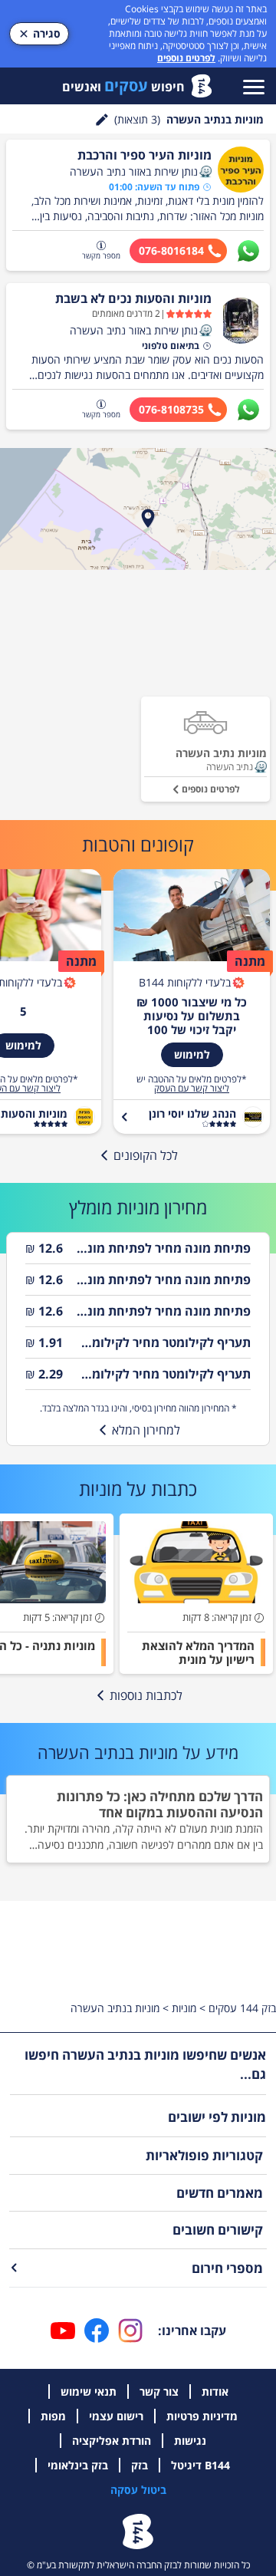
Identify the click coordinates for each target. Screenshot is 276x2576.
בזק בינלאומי (78, 2465)
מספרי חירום (227, 2268)
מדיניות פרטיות (202, 2416)
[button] (205, 172)
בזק (140, 2465)
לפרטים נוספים (186, 58)
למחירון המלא (146, 1430)
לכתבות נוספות (146, 1695)
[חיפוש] (102, 120)
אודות (215, 2392)
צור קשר (159, 2392)
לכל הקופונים (146, 1155)
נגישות (190, 2441)
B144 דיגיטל (200, 2465)
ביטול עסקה (138, 2490)
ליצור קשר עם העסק (192, 1089)
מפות (53, 2416)
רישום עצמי (116, 2416)
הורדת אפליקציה (112, 2441)
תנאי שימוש (89, 2392)
